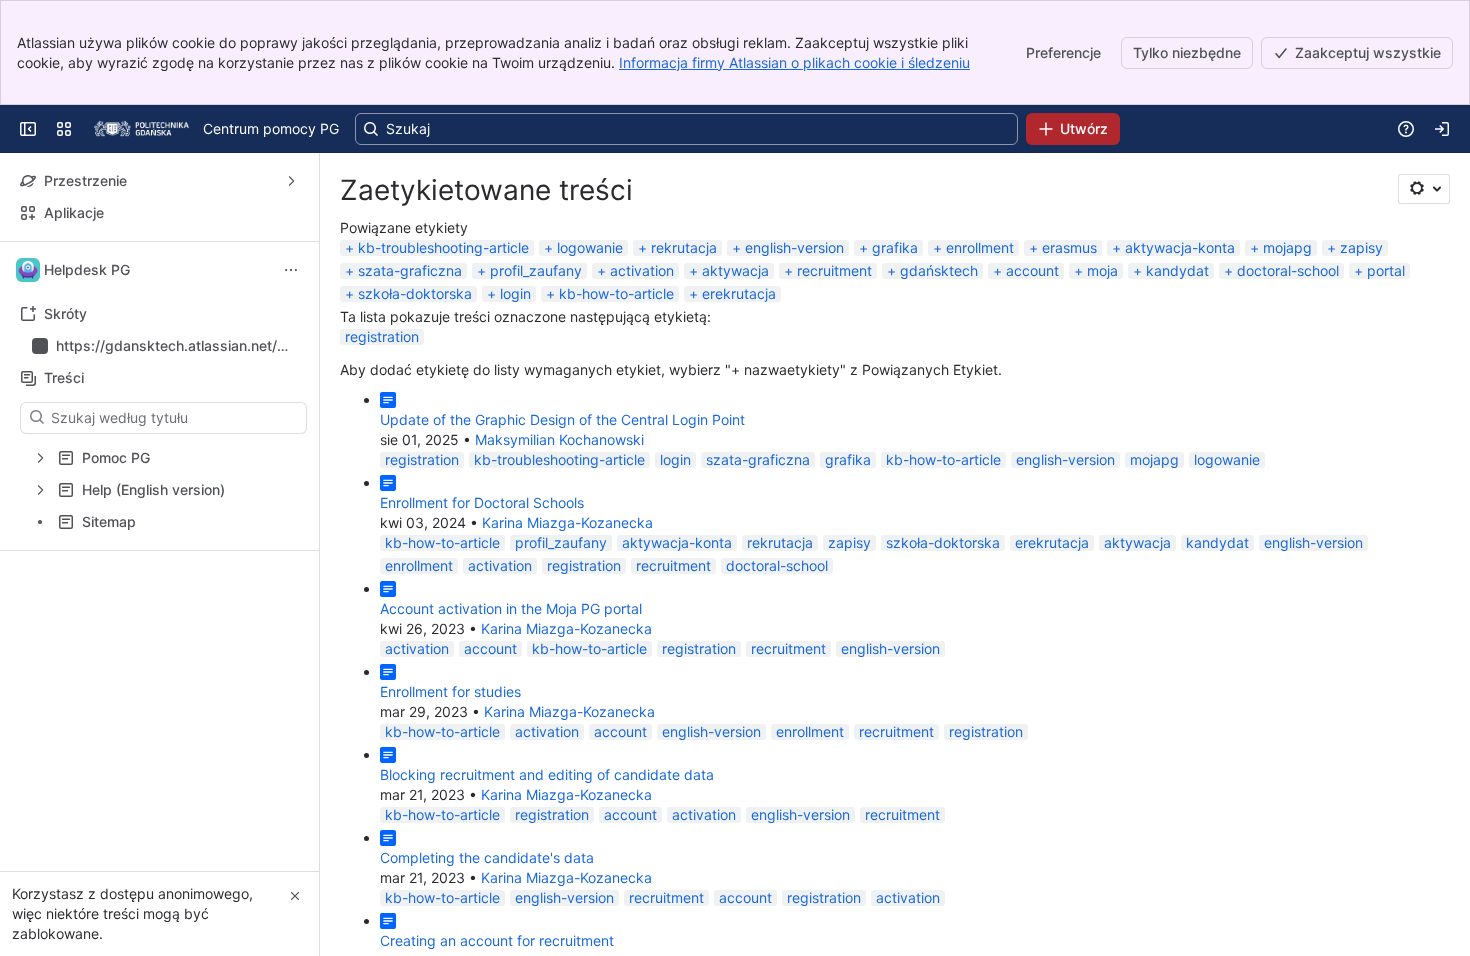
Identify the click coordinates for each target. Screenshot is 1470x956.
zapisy (1361, 247)
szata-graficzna (410, 270)
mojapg (1287, 247)
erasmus (1069, 247)
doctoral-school (1288, 270)
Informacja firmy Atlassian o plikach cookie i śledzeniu (794, 62)
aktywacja (735, 270)
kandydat (1177, 270)
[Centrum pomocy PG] (141, 129)
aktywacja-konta (1180, 247)
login (515, 293)
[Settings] (1424, 189)
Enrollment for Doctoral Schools (482, 502)
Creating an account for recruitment (497, 940)
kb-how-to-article (616, 293)
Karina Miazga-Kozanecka (567, 522)
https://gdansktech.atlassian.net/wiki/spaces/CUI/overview (174, 346)
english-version (794, 247)
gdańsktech (939, 270)
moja (1102, 270)
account (1032, 270)
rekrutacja (684, 247)
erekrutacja (739, 293)
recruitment (834, 270)
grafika (895, 247)
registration (382, 336)
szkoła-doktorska (415, 293)
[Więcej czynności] (291, 270)
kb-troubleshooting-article (443, 247)
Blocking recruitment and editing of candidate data (547, 774)
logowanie (590, 247)
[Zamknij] (295, 896)
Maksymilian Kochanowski (559, 439)
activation (642, 270)
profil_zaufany (536, 270)
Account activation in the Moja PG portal (511, 608)
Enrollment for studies (450, 691)
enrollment (980, 247)
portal (1386, 270)
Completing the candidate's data (487, 857)
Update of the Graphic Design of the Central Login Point (562, 419)
